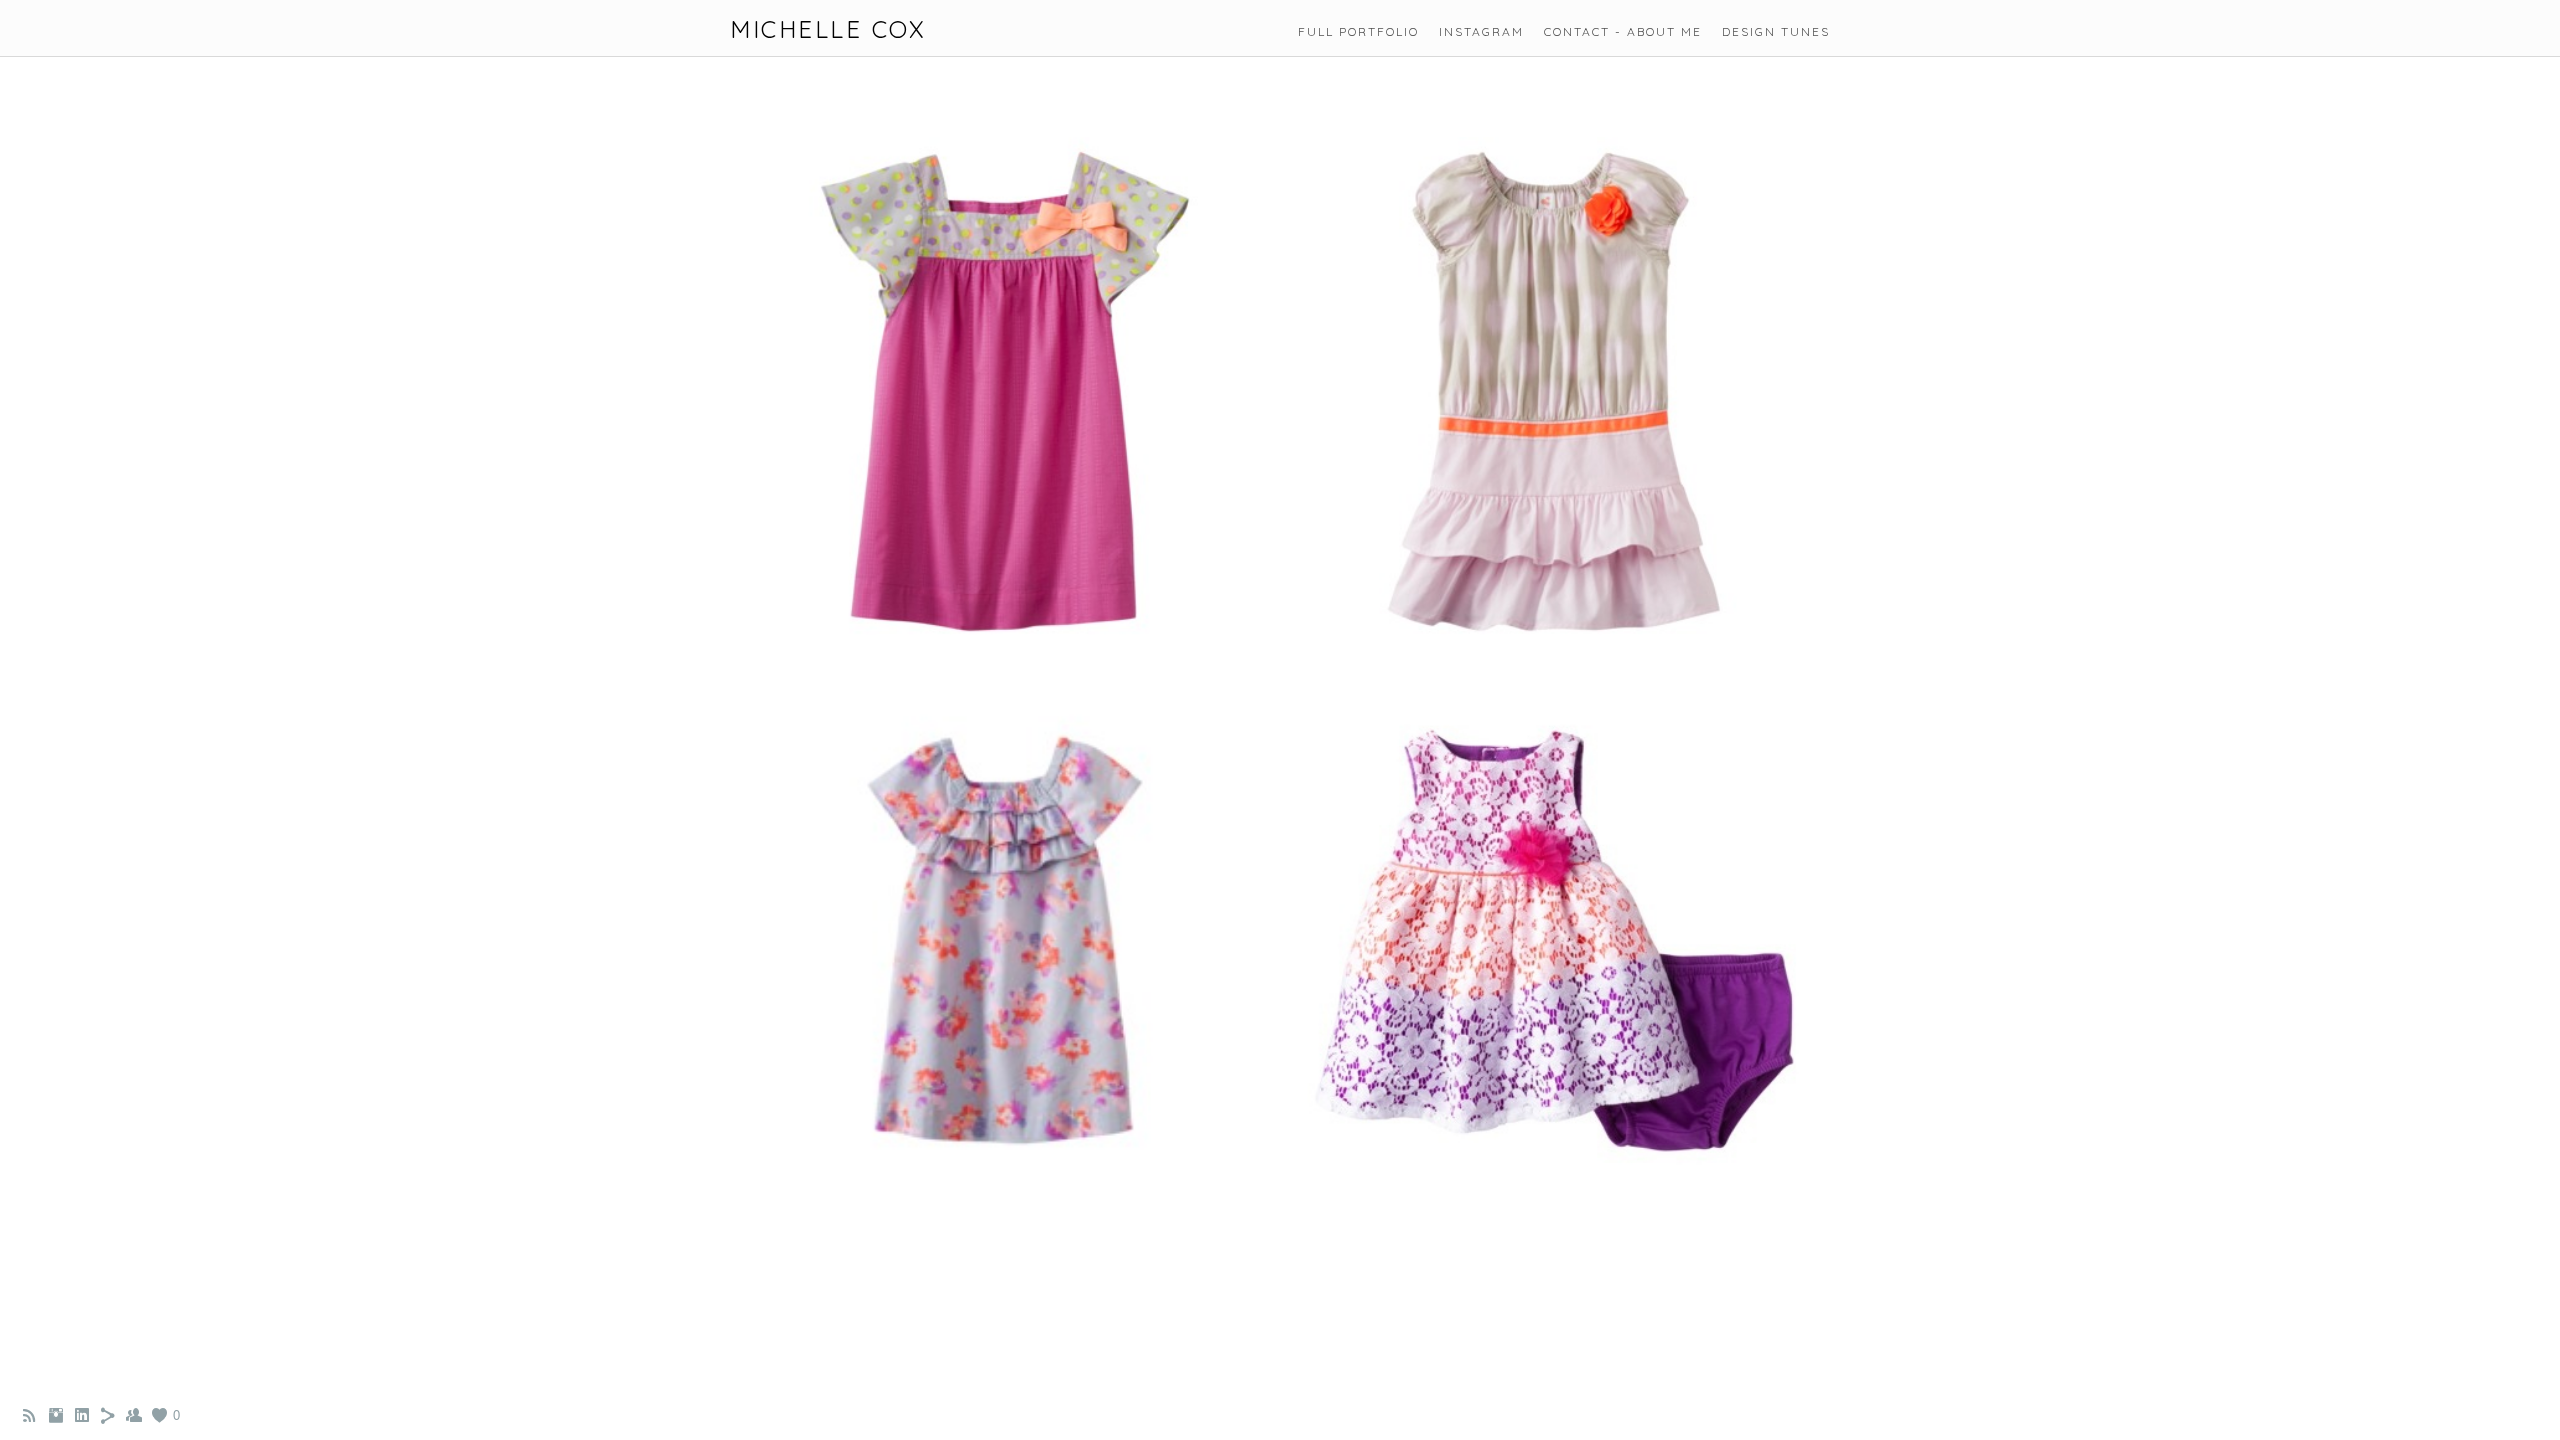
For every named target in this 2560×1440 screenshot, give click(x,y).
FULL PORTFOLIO (1358, 31)
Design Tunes (1776, 31)
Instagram (1481, 31)
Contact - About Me (1623, 31)
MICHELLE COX (828, 29)
